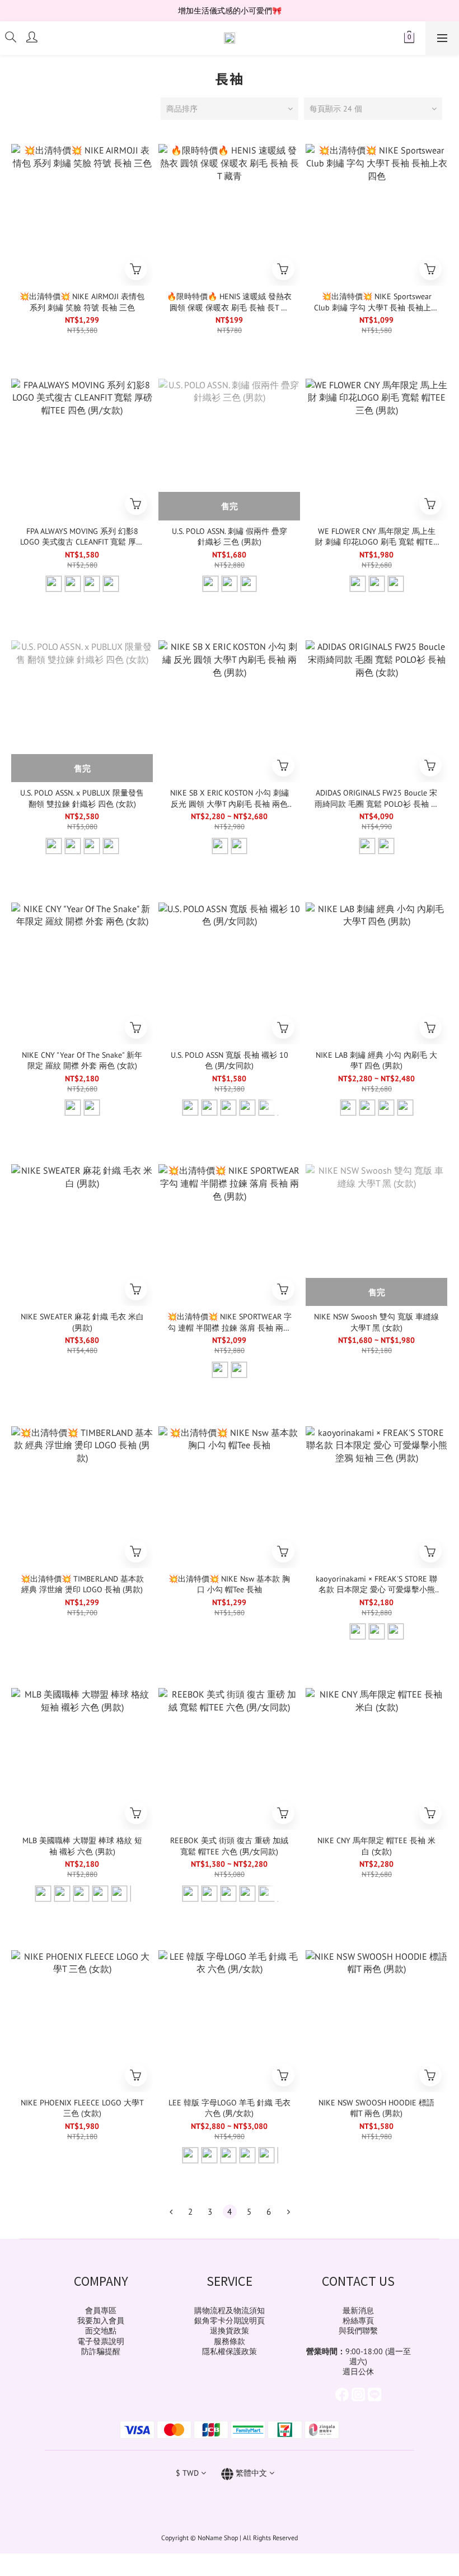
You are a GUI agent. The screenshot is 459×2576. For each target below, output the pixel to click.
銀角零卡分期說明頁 (230, 2321)
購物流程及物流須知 (230, 2310)
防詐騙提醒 (101, 2351)
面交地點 (101, 2331)
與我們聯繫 (358, 2331)
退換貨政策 (230, 2331)
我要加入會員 (101, 2321)
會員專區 (101, 2310)
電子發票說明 (101, 2341)
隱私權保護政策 (230, 2351)
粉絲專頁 (358, 2321)
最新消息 (358, 2310)
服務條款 (230, 2341)
